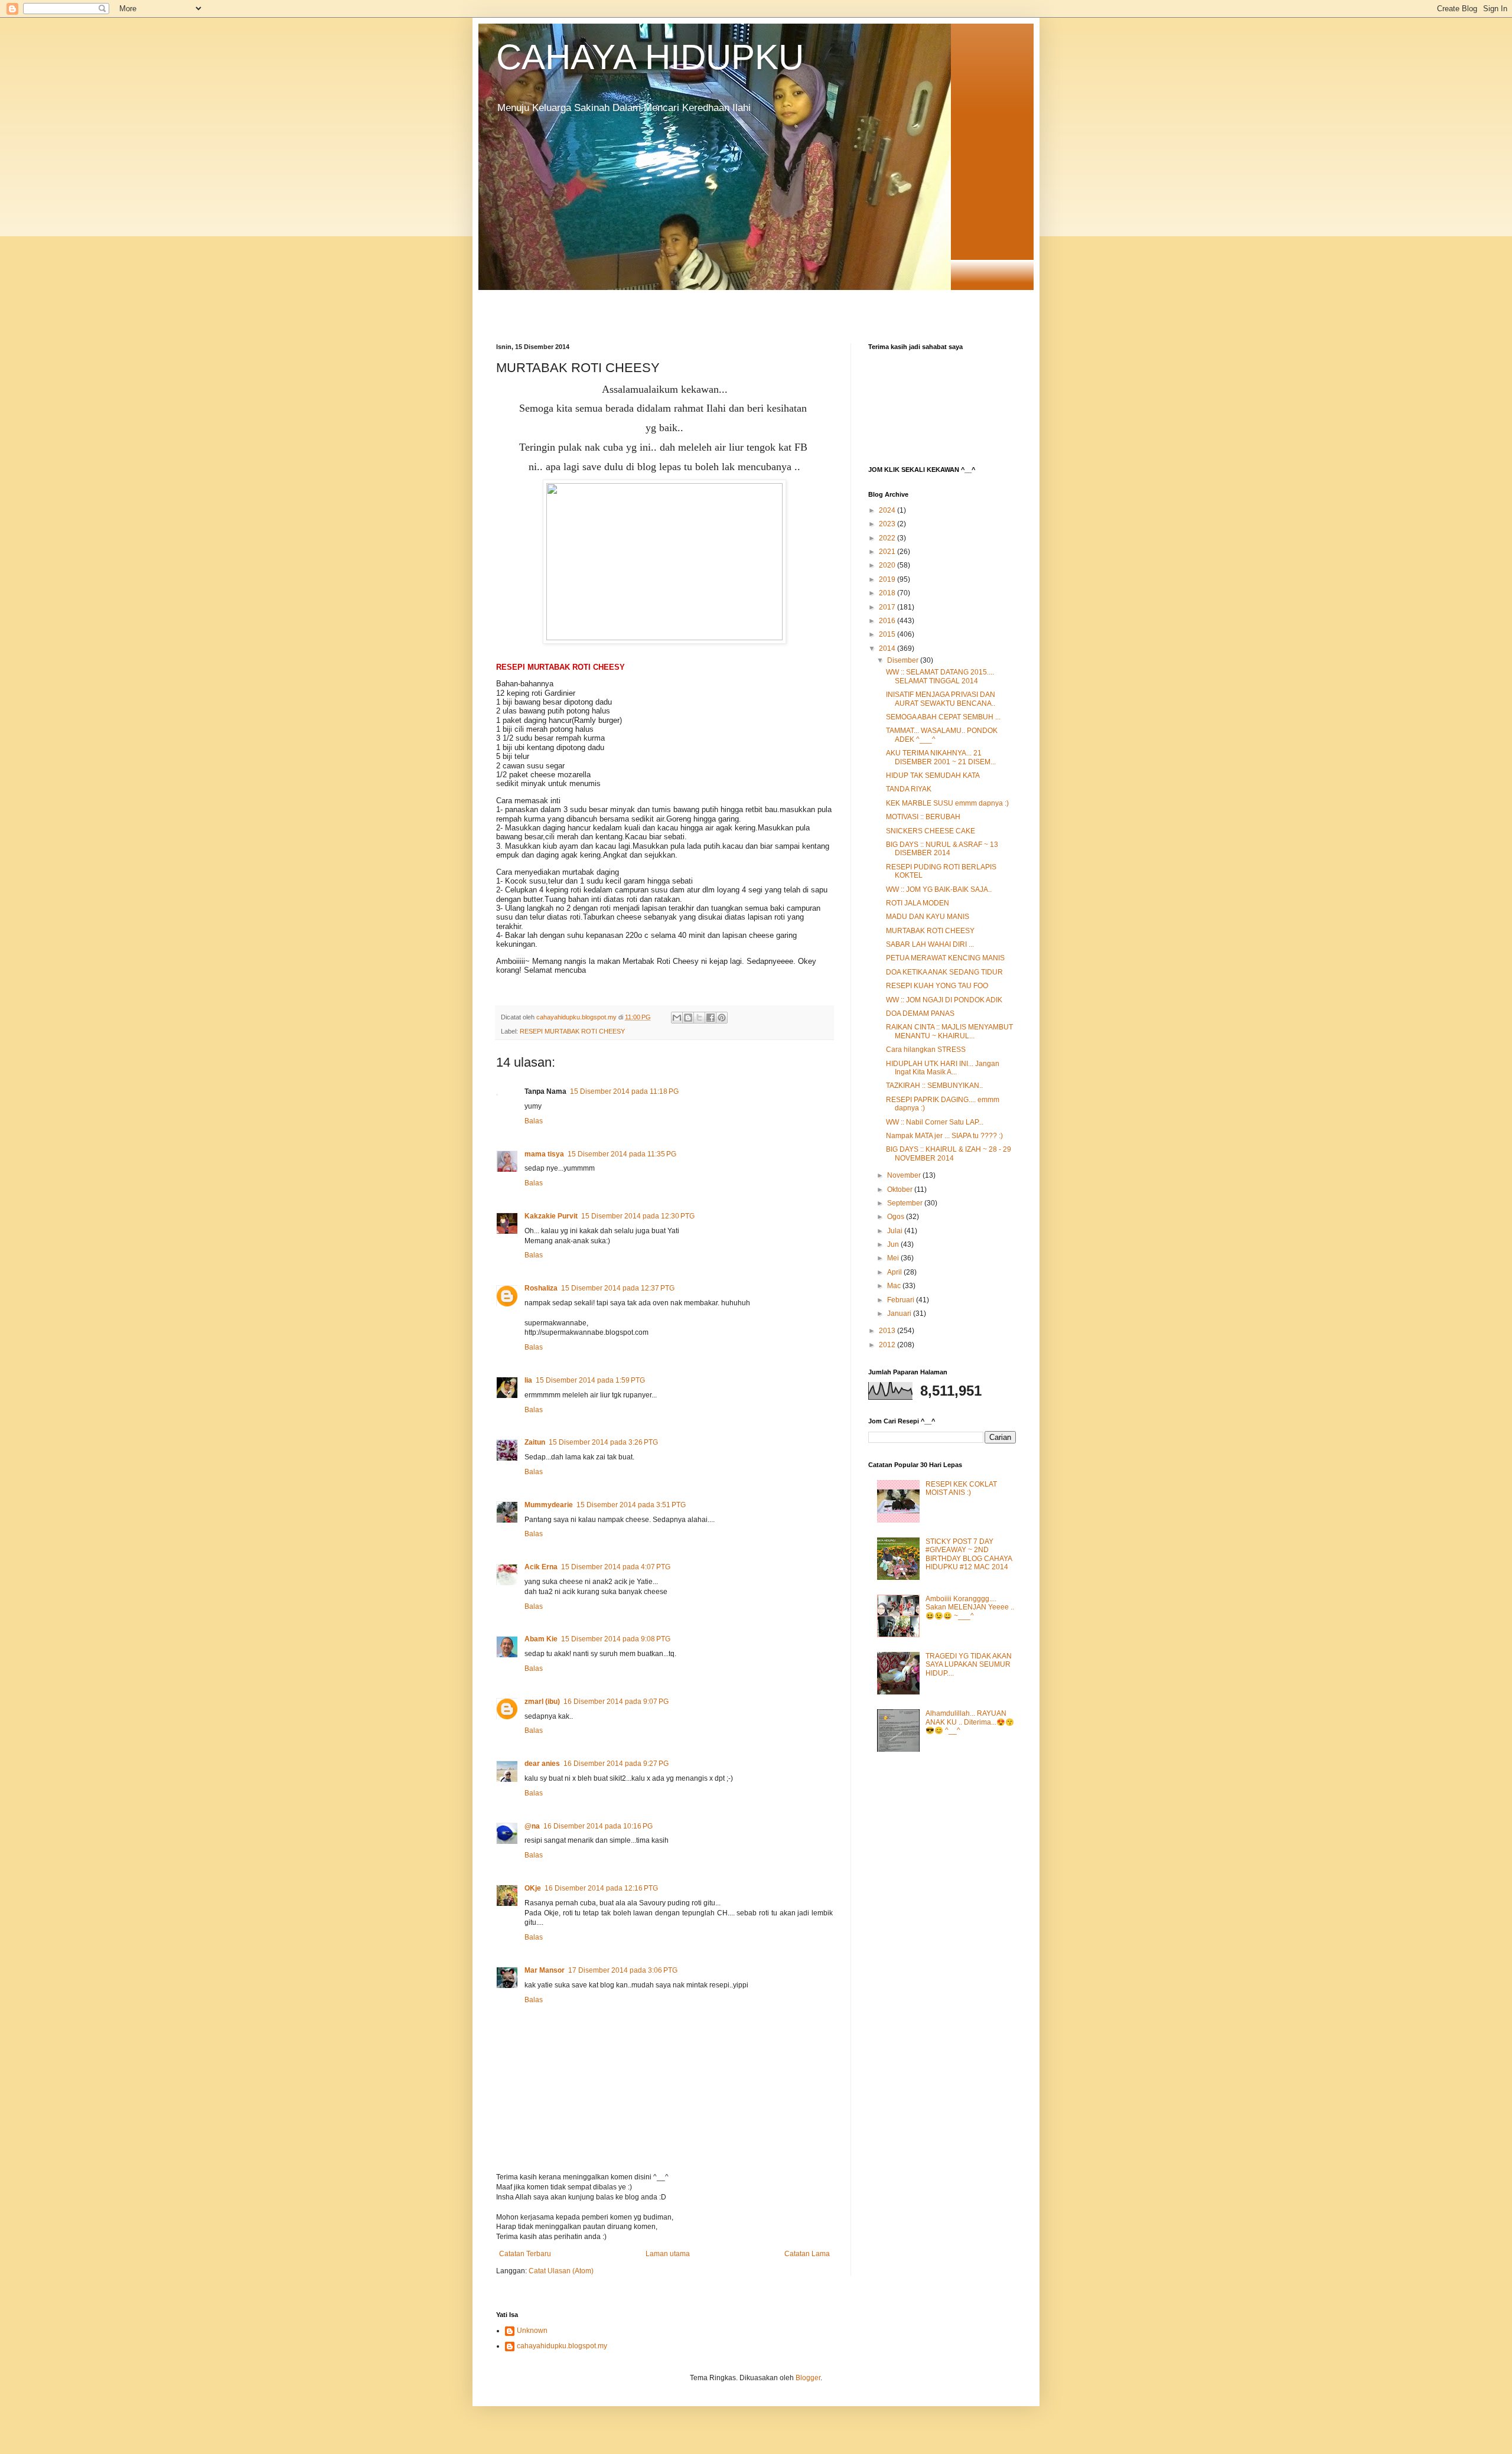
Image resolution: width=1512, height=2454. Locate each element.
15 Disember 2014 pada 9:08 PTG (616, 1639)
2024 (888, 510)
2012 (888, 1345)
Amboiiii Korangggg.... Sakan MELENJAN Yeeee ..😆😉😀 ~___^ (970, 1607)
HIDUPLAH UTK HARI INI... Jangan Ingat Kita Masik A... (943, 1068)
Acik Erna (541, 1567)
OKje (533, 1888)
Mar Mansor (545, 1970)
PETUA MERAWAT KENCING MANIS (945, 958)
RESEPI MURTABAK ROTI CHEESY (572, 1031)
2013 (888, 1331)
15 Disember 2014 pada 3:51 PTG (631, 1505)
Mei (894, 1258)
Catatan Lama (807, 2254)
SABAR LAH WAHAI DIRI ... (930, 944)
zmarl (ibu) (542, 1702)
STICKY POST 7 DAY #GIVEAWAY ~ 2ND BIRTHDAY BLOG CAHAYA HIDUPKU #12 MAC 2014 (969, 1554)
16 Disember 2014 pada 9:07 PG (616, 1702)
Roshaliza (541, 1288)
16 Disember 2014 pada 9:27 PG (616, 1764)
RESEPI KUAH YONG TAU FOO (937, 986)
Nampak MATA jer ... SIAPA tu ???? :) (944, 1136)
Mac (895, 1286)
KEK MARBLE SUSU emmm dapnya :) (947, 803)
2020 (888, 565)
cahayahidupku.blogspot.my (562, 2346)
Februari (902, 1300)
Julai (896, 1231)
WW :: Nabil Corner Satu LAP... (935, 1122)
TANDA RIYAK (909, 789)
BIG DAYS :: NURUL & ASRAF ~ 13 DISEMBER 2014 (942, 849)
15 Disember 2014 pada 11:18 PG (624, 1091)
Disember (904, 660)
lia (528, 1380)
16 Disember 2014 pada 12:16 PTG (601, 1888)
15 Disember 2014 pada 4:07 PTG (616, 1567)
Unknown (532, 2331)
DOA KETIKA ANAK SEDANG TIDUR (944, 972)
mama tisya (544, 1154)
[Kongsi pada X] (699, 1018)
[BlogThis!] (688, 1018)
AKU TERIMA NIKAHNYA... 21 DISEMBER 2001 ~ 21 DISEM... (941, 757)
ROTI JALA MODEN (918, 903)
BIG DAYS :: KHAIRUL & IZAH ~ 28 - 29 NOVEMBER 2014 (949, 1153)
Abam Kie (541, 1639)
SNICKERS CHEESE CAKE (931, 831)
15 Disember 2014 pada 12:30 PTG (638, 1216)
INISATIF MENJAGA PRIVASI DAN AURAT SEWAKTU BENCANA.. (941, 699)
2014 (888, 648)
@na (532, 1826)
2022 (888, 538)
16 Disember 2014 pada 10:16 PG (598, 1826)
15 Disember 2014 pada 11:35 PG (622, 1154)
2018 (888, 593)
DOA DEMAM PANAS (920, 1013)
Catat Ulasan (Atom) (561, 2271)
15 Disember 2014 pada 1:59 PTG (590, 1380)
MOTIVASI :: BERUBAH (923, 817)
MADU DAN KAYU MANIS (928, 917)
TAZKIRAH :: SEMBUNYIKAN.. (934, 1086)
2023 (888, 524)
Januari (900, 1314)
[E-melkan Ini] (677, 1018)
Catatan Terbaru (525, 2254)
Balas (534, 1121)
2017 (888, 607)
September (906, 1203)
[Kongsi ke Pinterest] (722, 1018)
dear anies (542, 1764)
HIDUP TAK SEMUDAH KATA (933, 775)
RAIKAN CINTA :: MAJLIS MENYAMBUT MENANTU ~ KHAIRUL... (949, 1031)
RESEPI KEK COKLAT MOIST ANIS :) (961, 1488)
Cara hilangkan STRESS (926, 1050)
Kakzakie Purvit (551, 1216)
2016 (888, 621)
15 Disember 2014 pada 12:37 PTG (618, 1288)
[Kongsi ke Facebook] (711, 1018)
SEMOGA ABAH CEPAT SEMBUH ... (943, 717)
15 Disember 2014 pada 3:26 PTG (603, 1442)
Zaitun (535, 1442)
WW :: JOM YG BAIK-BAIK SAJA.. (939, 889)
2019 (888, 579)
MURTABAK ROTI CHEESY (930, 931)
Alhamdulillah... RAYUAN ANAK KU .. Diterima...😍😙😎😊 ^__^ (970, 1722)
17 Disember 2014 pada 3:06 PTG (623, 1970)
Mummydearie (549, 1505)
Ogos (897, 1217)
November (905, 1175)
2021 (888, 552)
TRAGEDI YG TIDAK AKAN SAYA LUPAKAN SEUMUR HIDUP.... (969, 1665)
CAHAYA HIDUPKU (650, 57)
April (895, 1272)
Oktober (901, 1189)
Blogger (808, 2378)
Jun (894, 1244)
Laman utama (668, 2254)
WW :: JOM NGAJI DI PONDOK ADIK (944, 1000)
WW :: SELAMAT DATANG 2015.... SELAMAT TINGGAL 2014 (940, 676)
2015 (888, 634)
